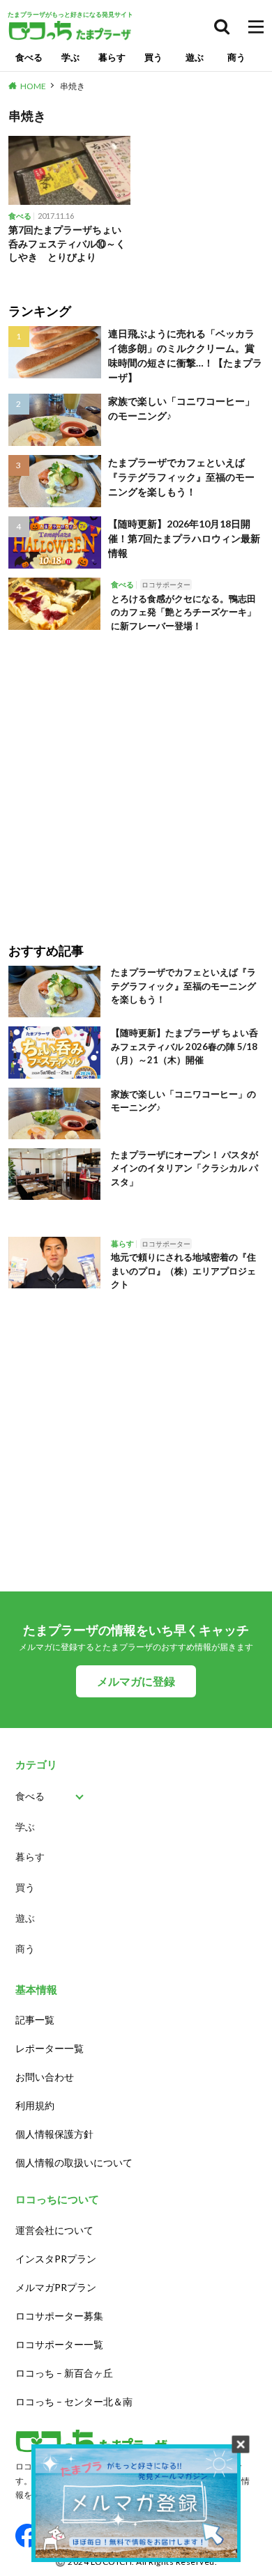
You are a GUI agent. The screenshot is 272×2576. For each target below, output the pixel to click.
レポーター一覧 (50, 2048)
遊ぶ (195, 57)
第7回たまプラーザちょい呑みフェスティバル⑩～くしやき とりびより (67, 243)
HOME (33, 86)
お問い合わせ (45, 2077)
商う (236, 57)
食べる (29, 57)
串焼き (73, 86)
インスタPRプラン (56, 2259)
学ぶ (70, 57)
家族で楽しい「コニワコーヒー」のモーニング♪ (181, 408)
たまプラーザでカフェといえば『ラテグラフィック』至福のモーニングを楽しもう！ (181, 477)
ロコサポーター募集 (59, 2316)
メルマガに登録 (136, 1681)
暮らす (112, 57)
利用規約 (35, 2105)
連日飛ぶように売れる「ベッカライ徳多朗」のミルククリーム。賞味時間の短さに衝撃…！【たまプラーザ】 (185, 355)
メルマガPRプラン (56, 2287)
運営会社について (54, 2230)
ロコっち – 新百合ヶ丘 (64, 2373)
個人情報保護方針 (54, 2134)
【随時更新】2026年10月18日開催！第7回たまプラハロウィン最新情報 (184, 538)
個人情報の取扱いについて (74, 2162)
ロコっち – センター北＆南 (74, 2401)
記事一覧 (35, 2020)
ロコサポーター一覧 (59, 2344)
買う (153, 57)
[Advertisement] (136, 778)
